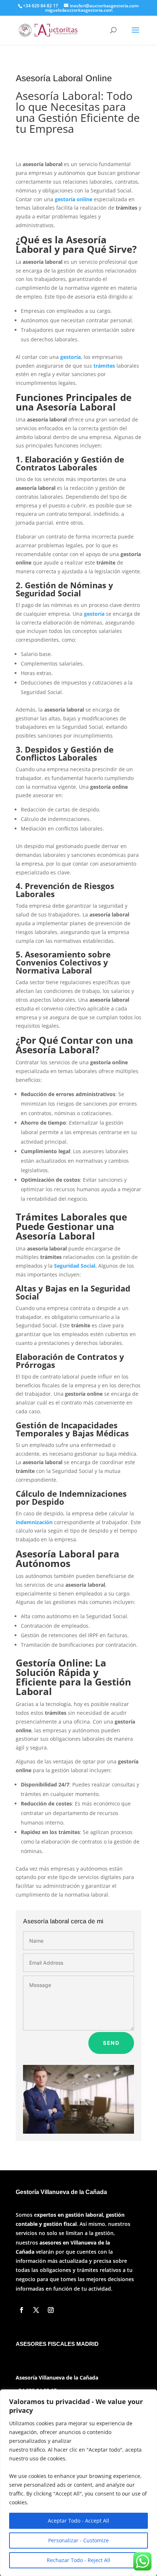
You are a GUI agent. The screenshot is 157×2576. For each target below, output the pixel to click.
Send (111, 2043)
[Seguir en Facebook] (22, 2310)
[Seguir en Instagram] (51, 2310)
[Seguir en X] (36, 2310)
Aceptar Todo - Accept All (78, 2521)
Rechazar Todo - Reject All (78, 2560)
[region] (78, 2483)
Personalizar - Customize (78, 2540)
